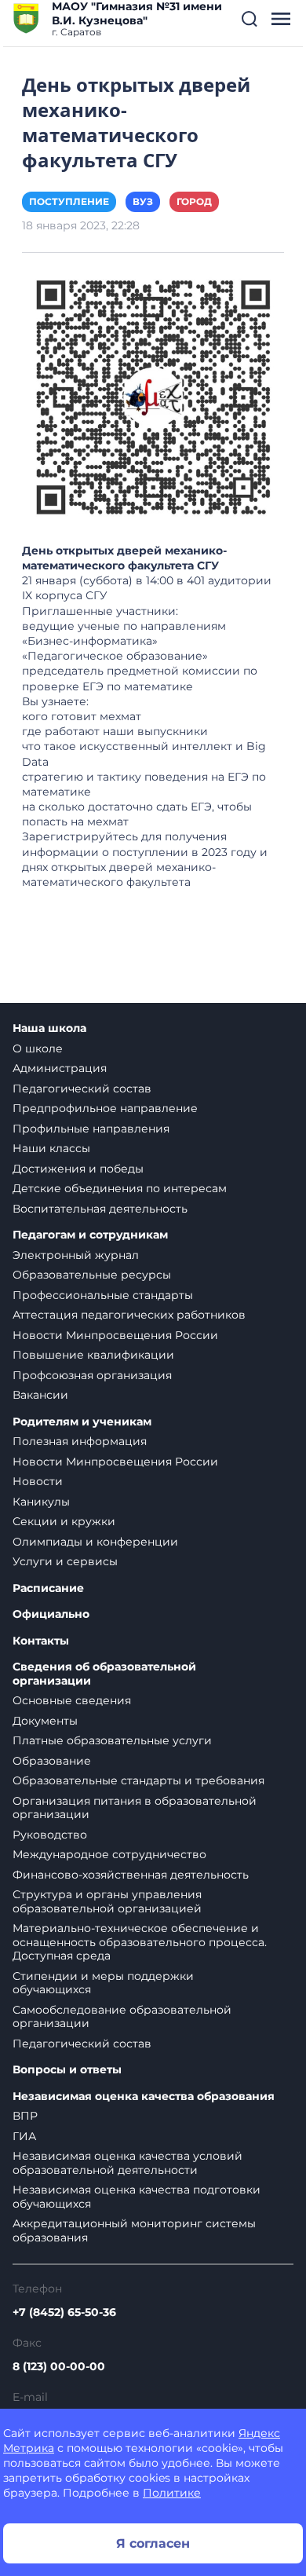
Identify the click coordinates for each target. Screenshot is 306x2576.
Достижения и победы (78, 1169)
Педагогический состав (82, 1089)
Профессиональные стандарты (103, 1295)
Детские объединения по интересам (120, 1188)
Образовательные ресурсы (92, 1275)
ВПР (25, 2116)
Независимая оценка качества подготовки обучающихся (137, 2197)
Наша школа (49, 1028)
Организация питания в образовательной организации (135, 1808)
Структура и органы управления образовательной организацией (107, 1901)
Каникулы (41, 1502)
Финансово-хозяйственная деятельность (131, 1875)
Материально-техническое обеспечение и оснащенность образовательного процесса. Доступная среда (140, 1942)
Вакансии (40, 1395)
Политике (172, 2493)
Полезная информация (80, 1441)
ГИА (24, 2136)
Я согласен (153, 2543)
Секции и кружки (64, 1521)
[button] (250, 19)
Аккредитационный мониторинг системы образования (134, 2230)
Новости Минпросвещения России (115, 1335)
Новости (38, 1481)
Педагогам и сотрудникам (90, 1235)
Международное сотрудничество (109, 1854)
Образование (52, 1761)
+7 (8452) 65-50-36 (64, 2312)
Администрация (60, 1068)
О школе (38, 1048)
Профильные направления (91, 1129)
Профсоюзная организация (92, 1375)
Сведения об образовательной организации (104, 1674)
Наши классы (51, 1148)
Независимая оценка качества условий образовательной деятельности (127, 2163)
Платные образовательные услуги (112, 1740)
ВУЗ (143, 201)
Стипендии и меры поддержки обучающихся (103, 1983)
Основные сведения (72, 1700)
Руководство (50, 1835)
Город (194, 201)
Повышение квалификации (93, 1355)
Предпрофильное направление (105, 1108)
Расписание (48, 1588)
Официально (51, 1614)
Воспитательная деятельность (100, 1209)
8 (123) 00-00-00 (59, 2366)
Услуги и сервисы (65, 1561)
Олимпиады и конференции (95, 1542)
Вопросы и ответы (67, 2070)
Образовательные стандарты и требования (138, 1780)
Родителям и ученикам (82, 1422)
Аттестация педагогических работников (129, 1315)
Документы (45, 1721)
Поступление (69, 201)
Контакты (41, 1641)
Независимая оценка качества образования (144, 2097)
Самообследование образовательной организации (122, 2017)
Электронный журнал (76, 1255)
